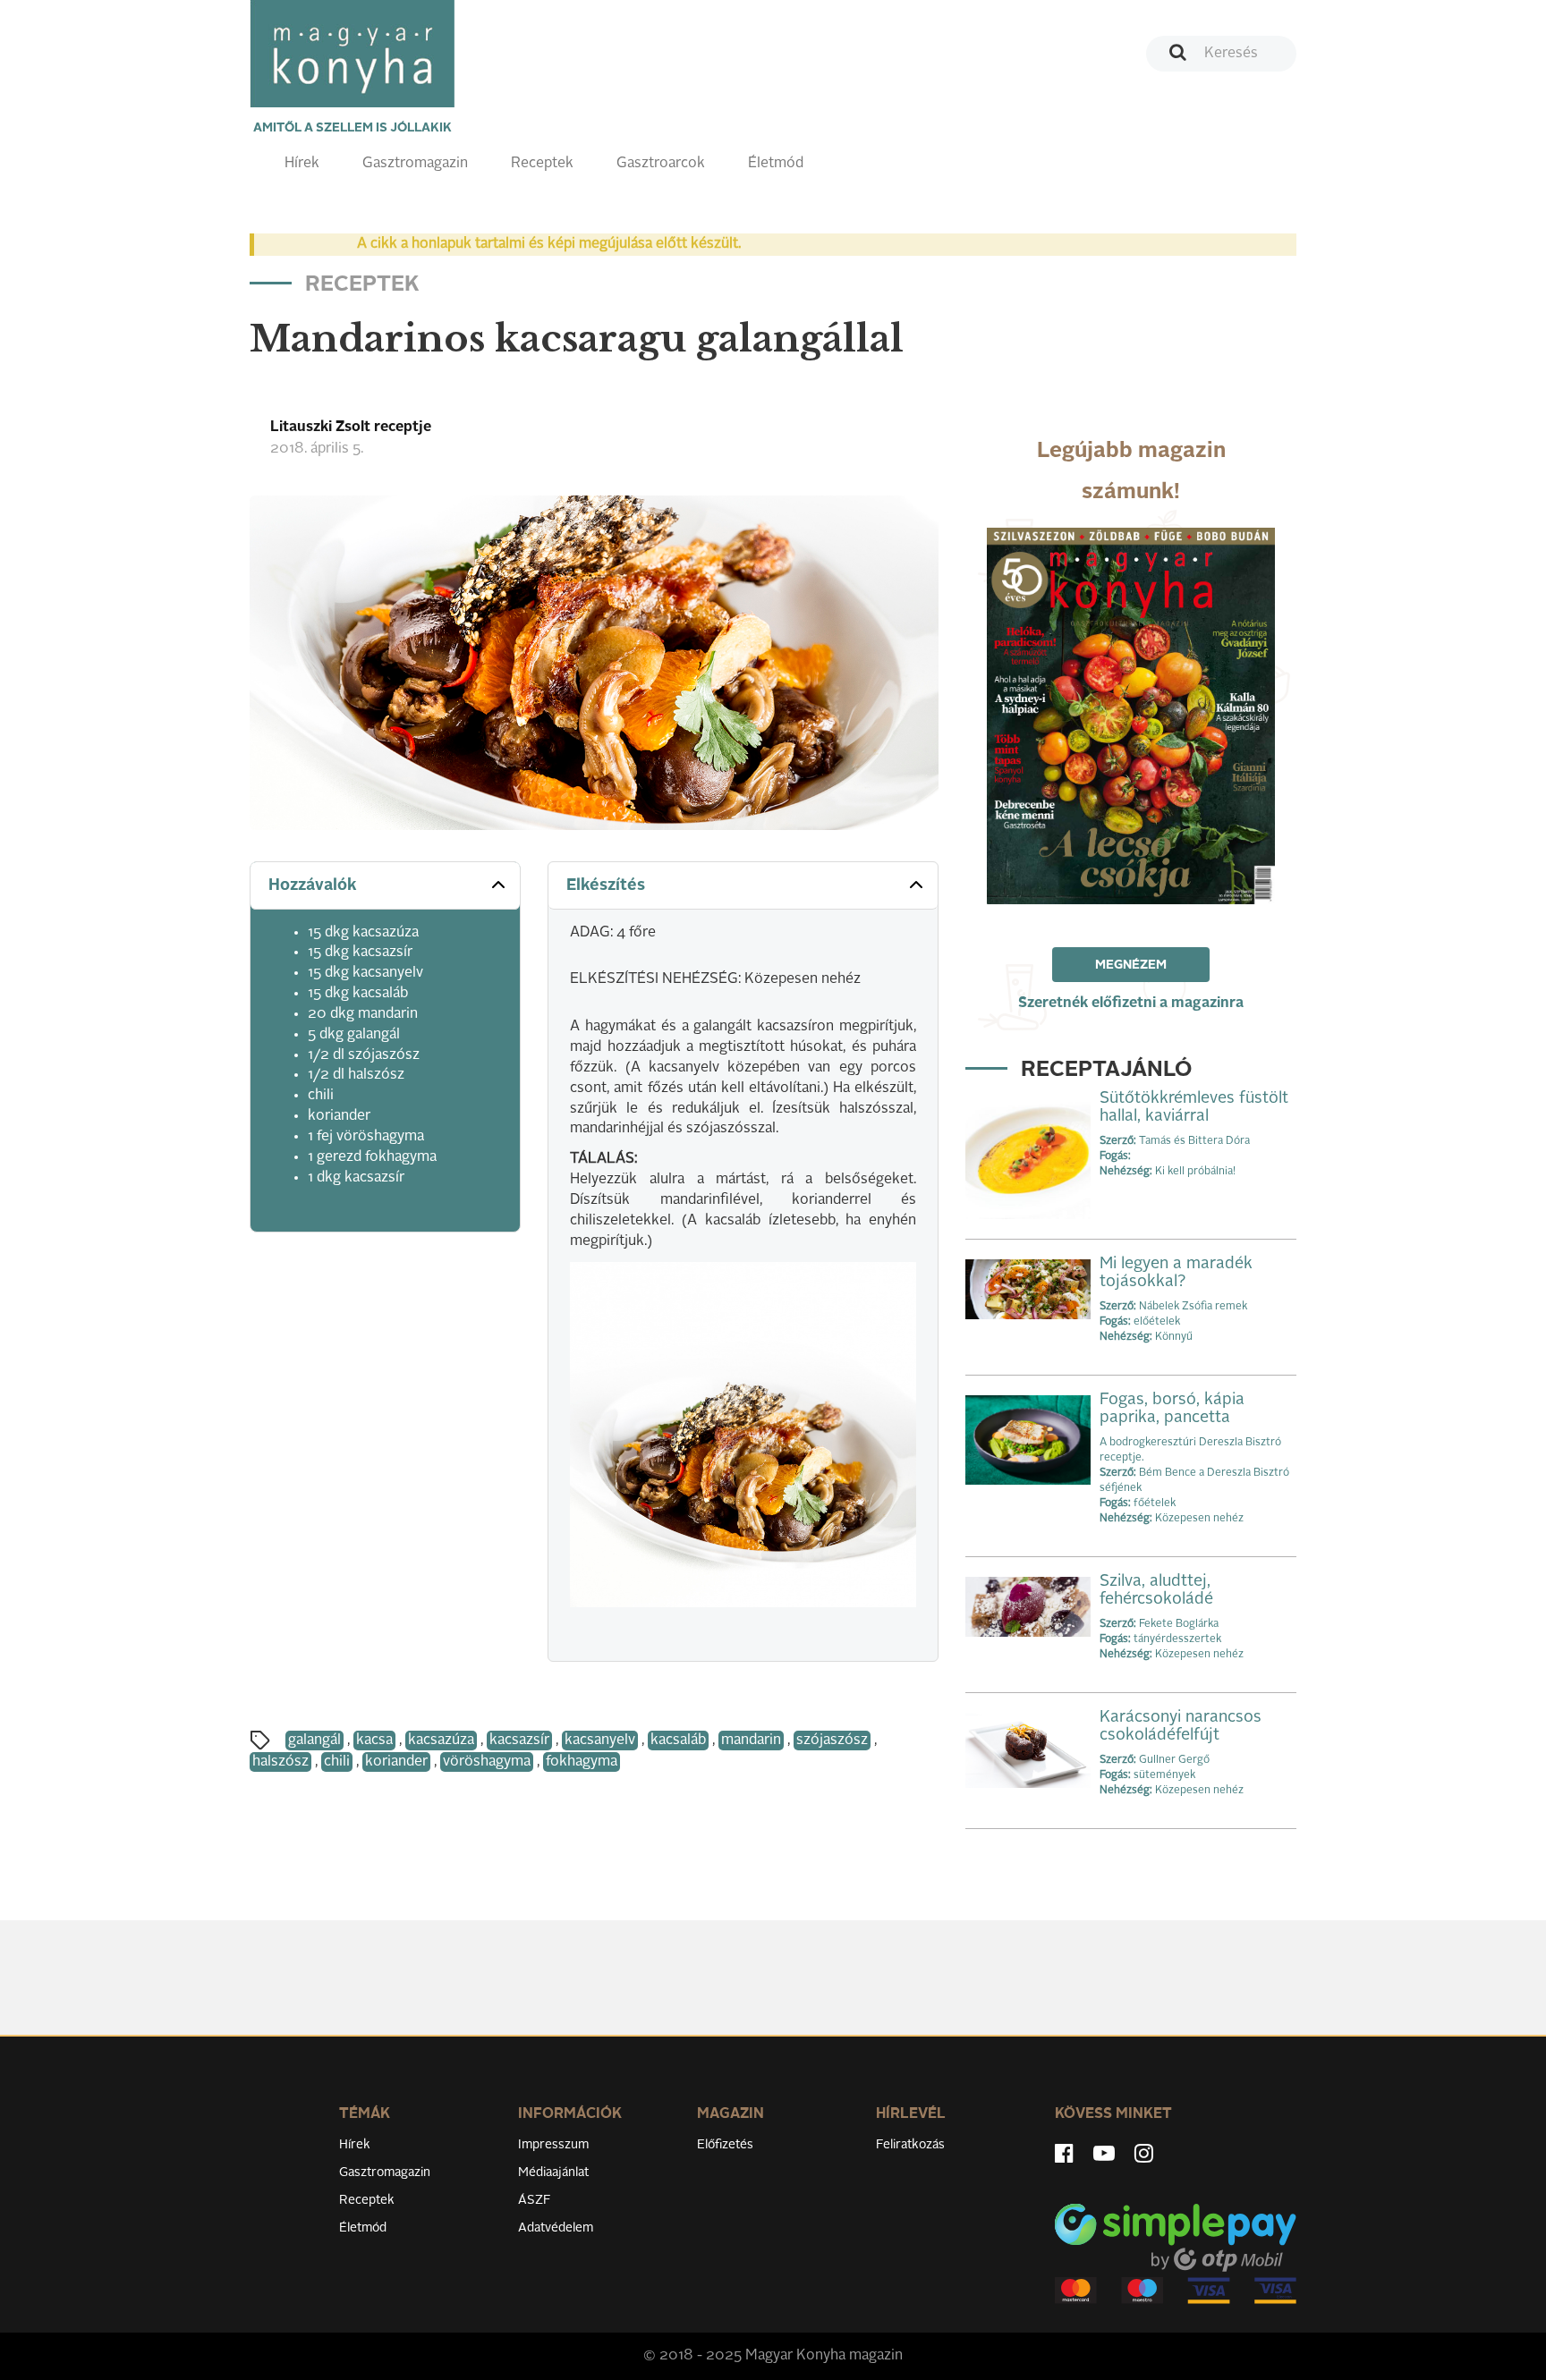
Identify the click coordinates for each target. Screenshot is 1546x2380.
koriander (396, 1762)
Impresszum (553, 2145)
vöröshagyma (487, 1762)
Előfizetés (725, 2145)
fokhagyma (582, 1762)
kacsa (374, 1741)
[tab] (385, 886)
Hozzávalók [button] (313, 885)
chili (337, 1762)
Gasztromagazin (415, 164)
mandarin (751, 1741)
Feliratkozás (910, 2145)
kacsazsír (519, 1741)
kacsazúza (441, 1741)
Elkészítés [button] (606, 885)
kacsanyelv (600, 1741)
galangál (314, 1741)
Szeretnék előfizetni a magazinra (1131, 1004)
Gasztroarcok (661, 164)
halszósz (280, 1762)
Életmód (776, 164)
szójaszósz (832, 1741)
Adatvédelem (556, 2228)
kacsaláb (678, 1741)
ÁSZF (535, 2200)
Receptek (542, 164)
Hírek (302, 164)
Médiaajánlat (553, 2172)
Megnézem (1131, 965)
